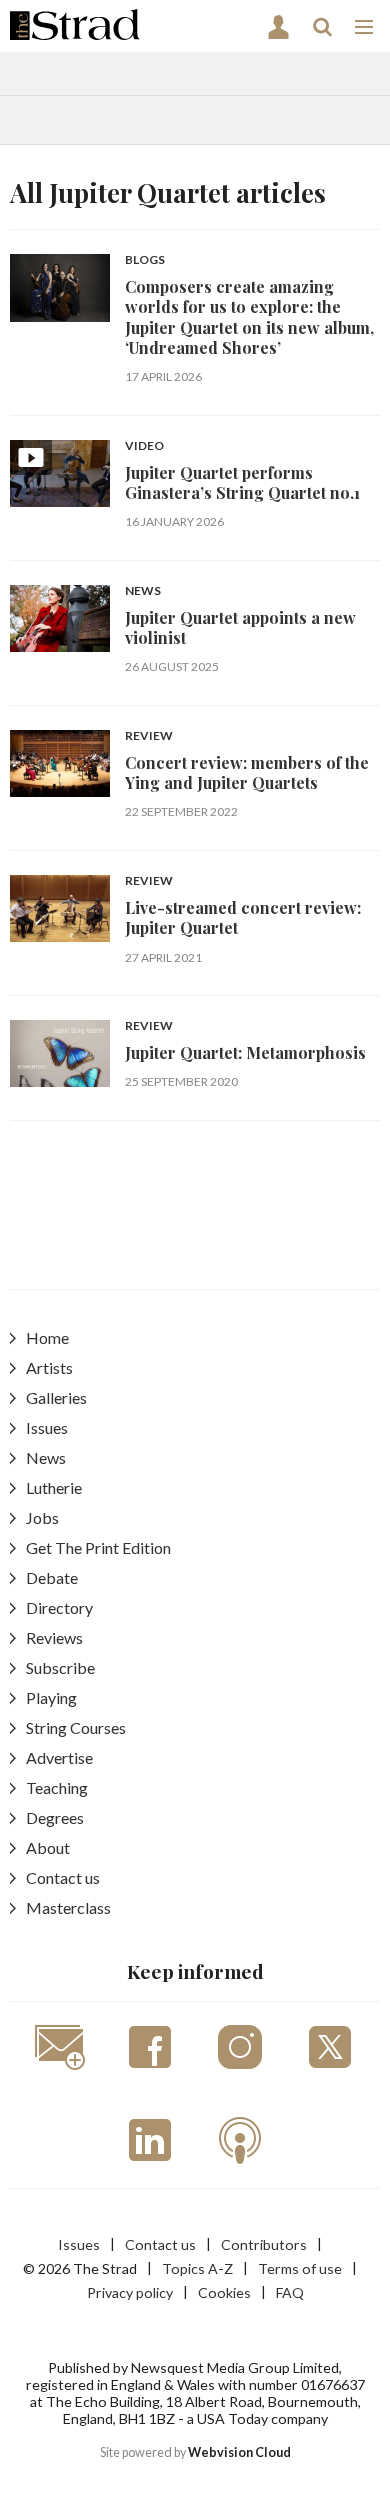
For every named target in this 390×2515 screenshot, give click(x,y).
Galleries (56, 1397)
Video (144, 446)
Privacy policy (130, 2292)
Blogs (145, 260)
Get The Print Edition (98, 1547)
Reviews (54, 1637)
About (48, 1847)
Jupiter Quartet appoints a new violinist (240, 627)
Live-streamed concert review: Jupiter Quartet (243, 917)
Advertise (59, 1757)
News (143, 591)
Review (149, 736)
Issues (47, 1427)
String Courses (76, 1727)
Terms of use (300, 2268)
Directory (59, 1607)
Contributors (264, 2244)
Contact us (63, 1877)
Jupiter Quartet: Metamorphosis (245, 1052)
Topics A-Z (197, 2268)
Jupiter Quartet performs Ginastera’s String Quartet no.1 (242, 482)
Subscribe (60, 1667)
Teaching (57, 1787)
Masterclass (68, 1907)
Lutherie (54, 1487)
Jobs (42, 1517)
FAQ (290, 2292)
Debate (52, 1577)
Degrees (55, 1817)
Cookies (224, 2292)
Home (47, 1337)
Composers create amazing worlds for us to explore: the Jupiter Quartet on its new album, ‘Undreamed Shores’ (249, 317)
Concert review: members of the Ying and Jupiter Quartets (247, 772)
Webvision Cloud (239, 2452)
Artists (49, 1367)
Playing (51, 1697)
